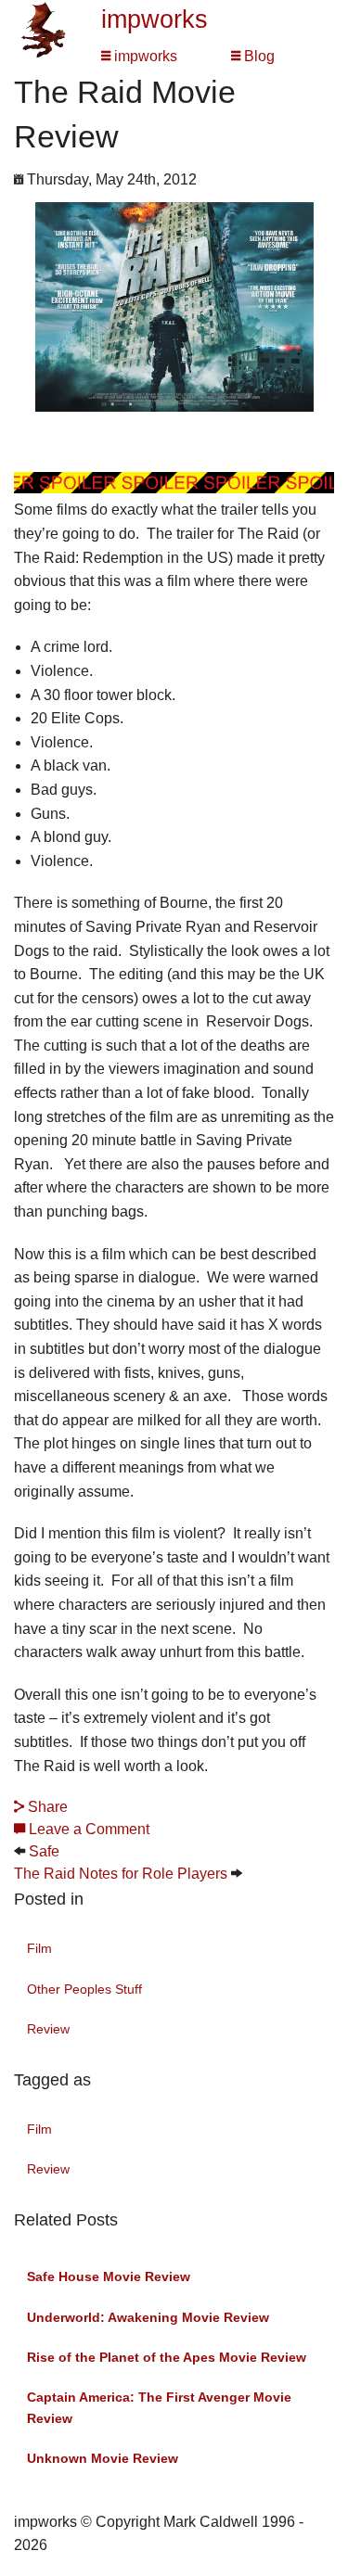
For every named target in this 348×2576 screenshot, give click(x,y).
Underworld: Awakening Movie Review (148, 2317)
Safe (44, 1851)
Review (48, 2029)
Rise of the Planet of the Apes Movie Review (167, 2357)
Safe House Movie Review (109, 2276)
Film (39, 1948)
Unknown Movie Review (103, 2458)
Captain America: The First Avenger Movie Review (159, 2407)
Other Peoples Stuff (84, 1989)
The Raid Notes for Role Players (121, 1874)
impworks (155, 19)
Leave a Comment (87, 1829)
